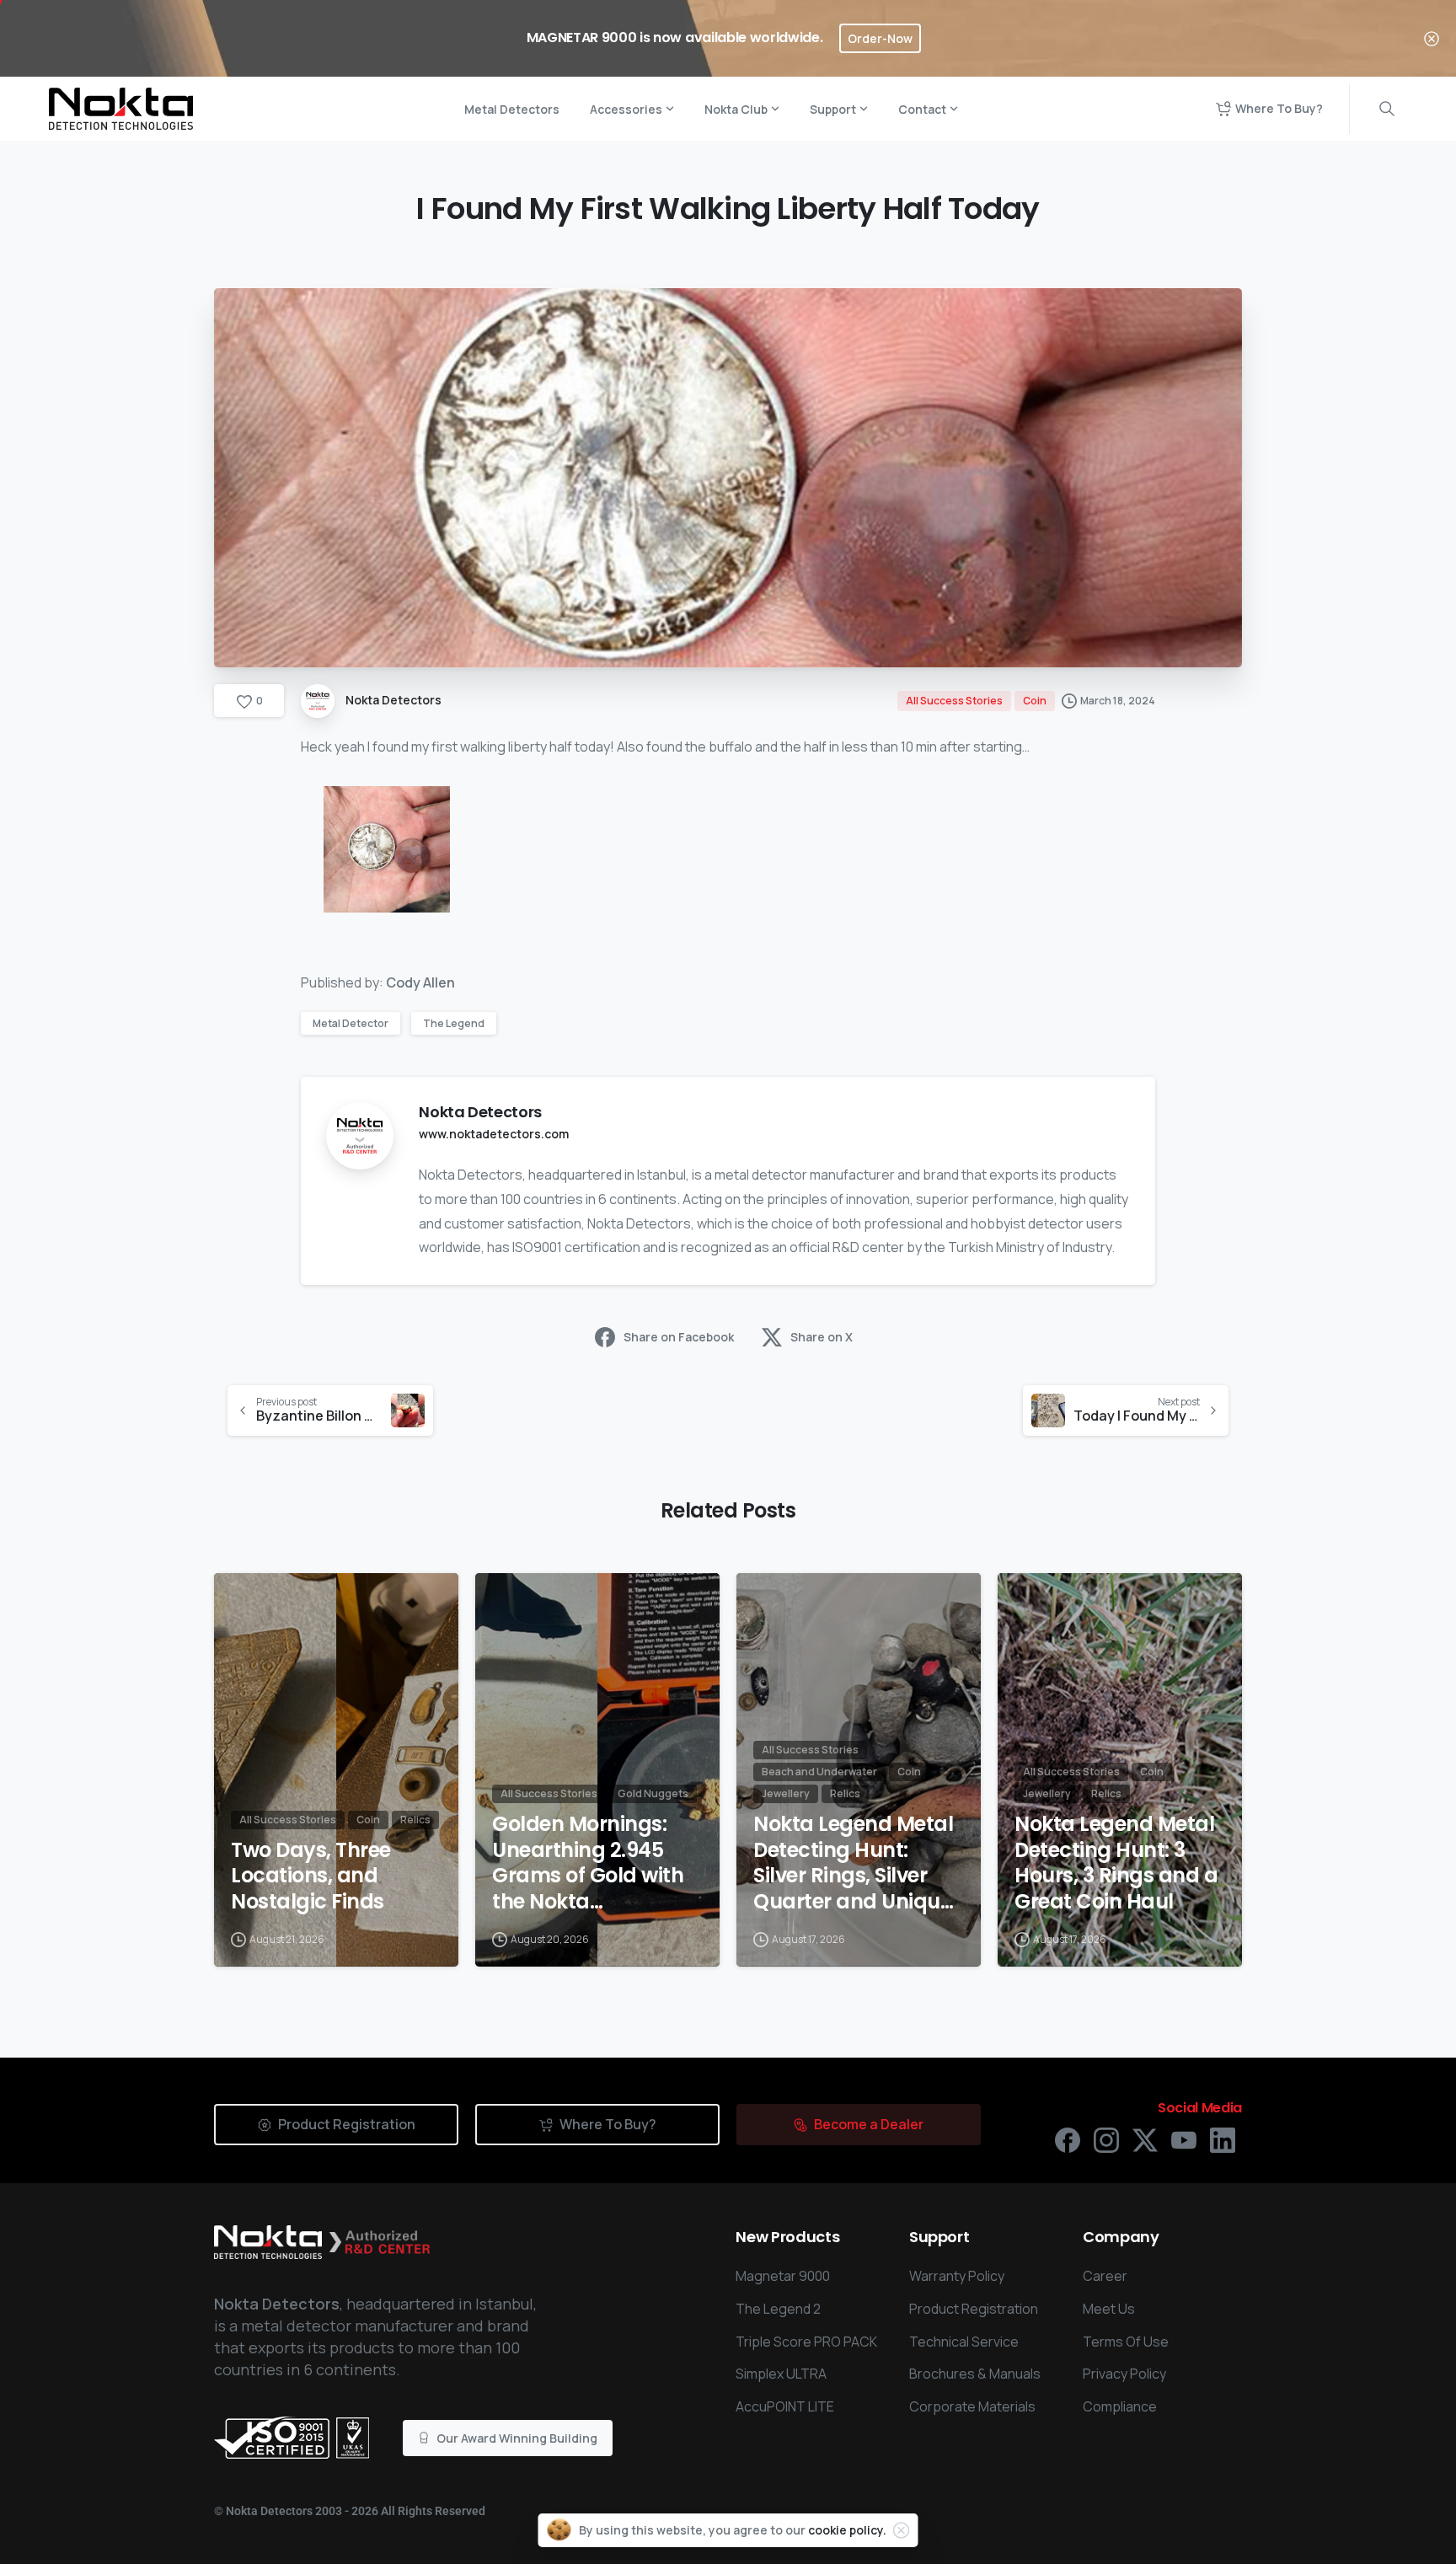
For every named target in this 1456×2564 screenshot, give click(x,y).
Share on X (822, 1337)
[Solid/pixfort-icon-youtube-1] (1184, 2139)
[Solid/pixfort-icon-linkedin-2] (1223, 2139)
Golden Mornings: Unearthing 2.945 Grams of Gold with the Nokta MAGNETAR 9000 (588, 1863)
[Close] (1432, 38)
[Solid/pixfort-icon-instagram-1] (1106, 2139)
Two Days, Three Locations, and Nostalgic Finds (311, 1876)
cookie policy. (847, 2530)
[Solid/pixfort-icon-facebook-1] (1068, 2139)
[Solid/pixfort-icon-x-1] (1145, 2139)
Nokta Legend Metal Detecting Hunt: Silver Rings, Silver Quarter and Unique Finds (853, 1863)
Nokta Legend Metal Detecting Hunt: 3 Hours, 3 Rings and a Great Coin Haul (1116, 1863)
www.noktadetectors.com (494, 1134)
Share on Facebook (679, 1337)
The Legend (454, 1023)
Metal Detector (351, 1023)
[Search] (1387, 109)
